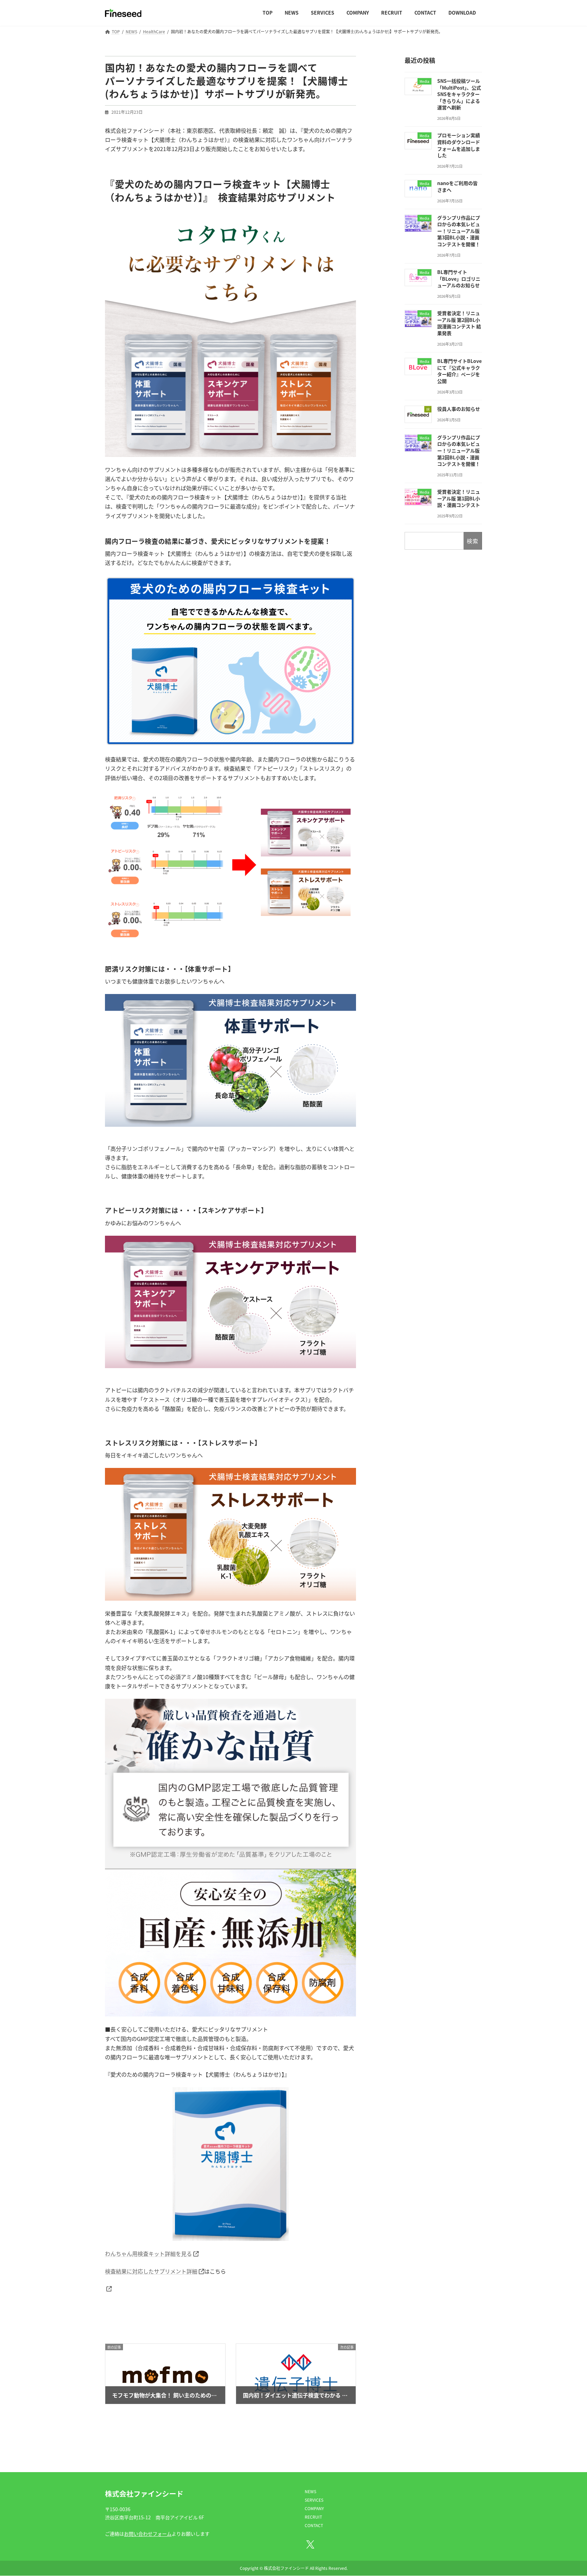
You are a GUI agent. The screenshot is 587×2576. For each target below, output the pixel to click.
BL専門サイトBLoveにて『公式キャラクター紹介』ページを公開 (459, 371)
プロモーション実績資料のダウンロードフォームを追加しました (459, 145)
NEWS (310, 2491)
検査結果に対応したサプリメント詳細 (151, 2271)
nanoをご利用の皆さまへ (457, 186)
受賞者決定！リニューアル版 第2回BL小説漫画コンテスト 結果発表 (459, 323)
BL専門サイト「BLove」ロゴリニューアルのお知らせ (459, 279)
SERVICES (314, 2500)
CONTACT (314, 2525)
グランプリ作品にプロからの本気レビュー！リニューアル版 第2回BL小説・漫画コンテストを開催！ (459, 450)
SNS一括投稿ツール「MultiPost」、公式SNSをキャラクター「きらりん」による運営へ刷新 (459, 94)
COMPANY (314, 2508)
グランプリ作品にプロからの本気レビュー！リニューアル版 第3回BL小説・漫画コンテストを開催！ (459, 231)
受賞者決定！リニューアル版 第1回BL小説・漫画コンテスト (459, 498)
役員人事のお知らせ (459, 409)
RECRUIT (313, 2517)
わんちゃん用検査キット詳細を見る (148, 2253)
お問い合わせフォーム (148, 2534)
